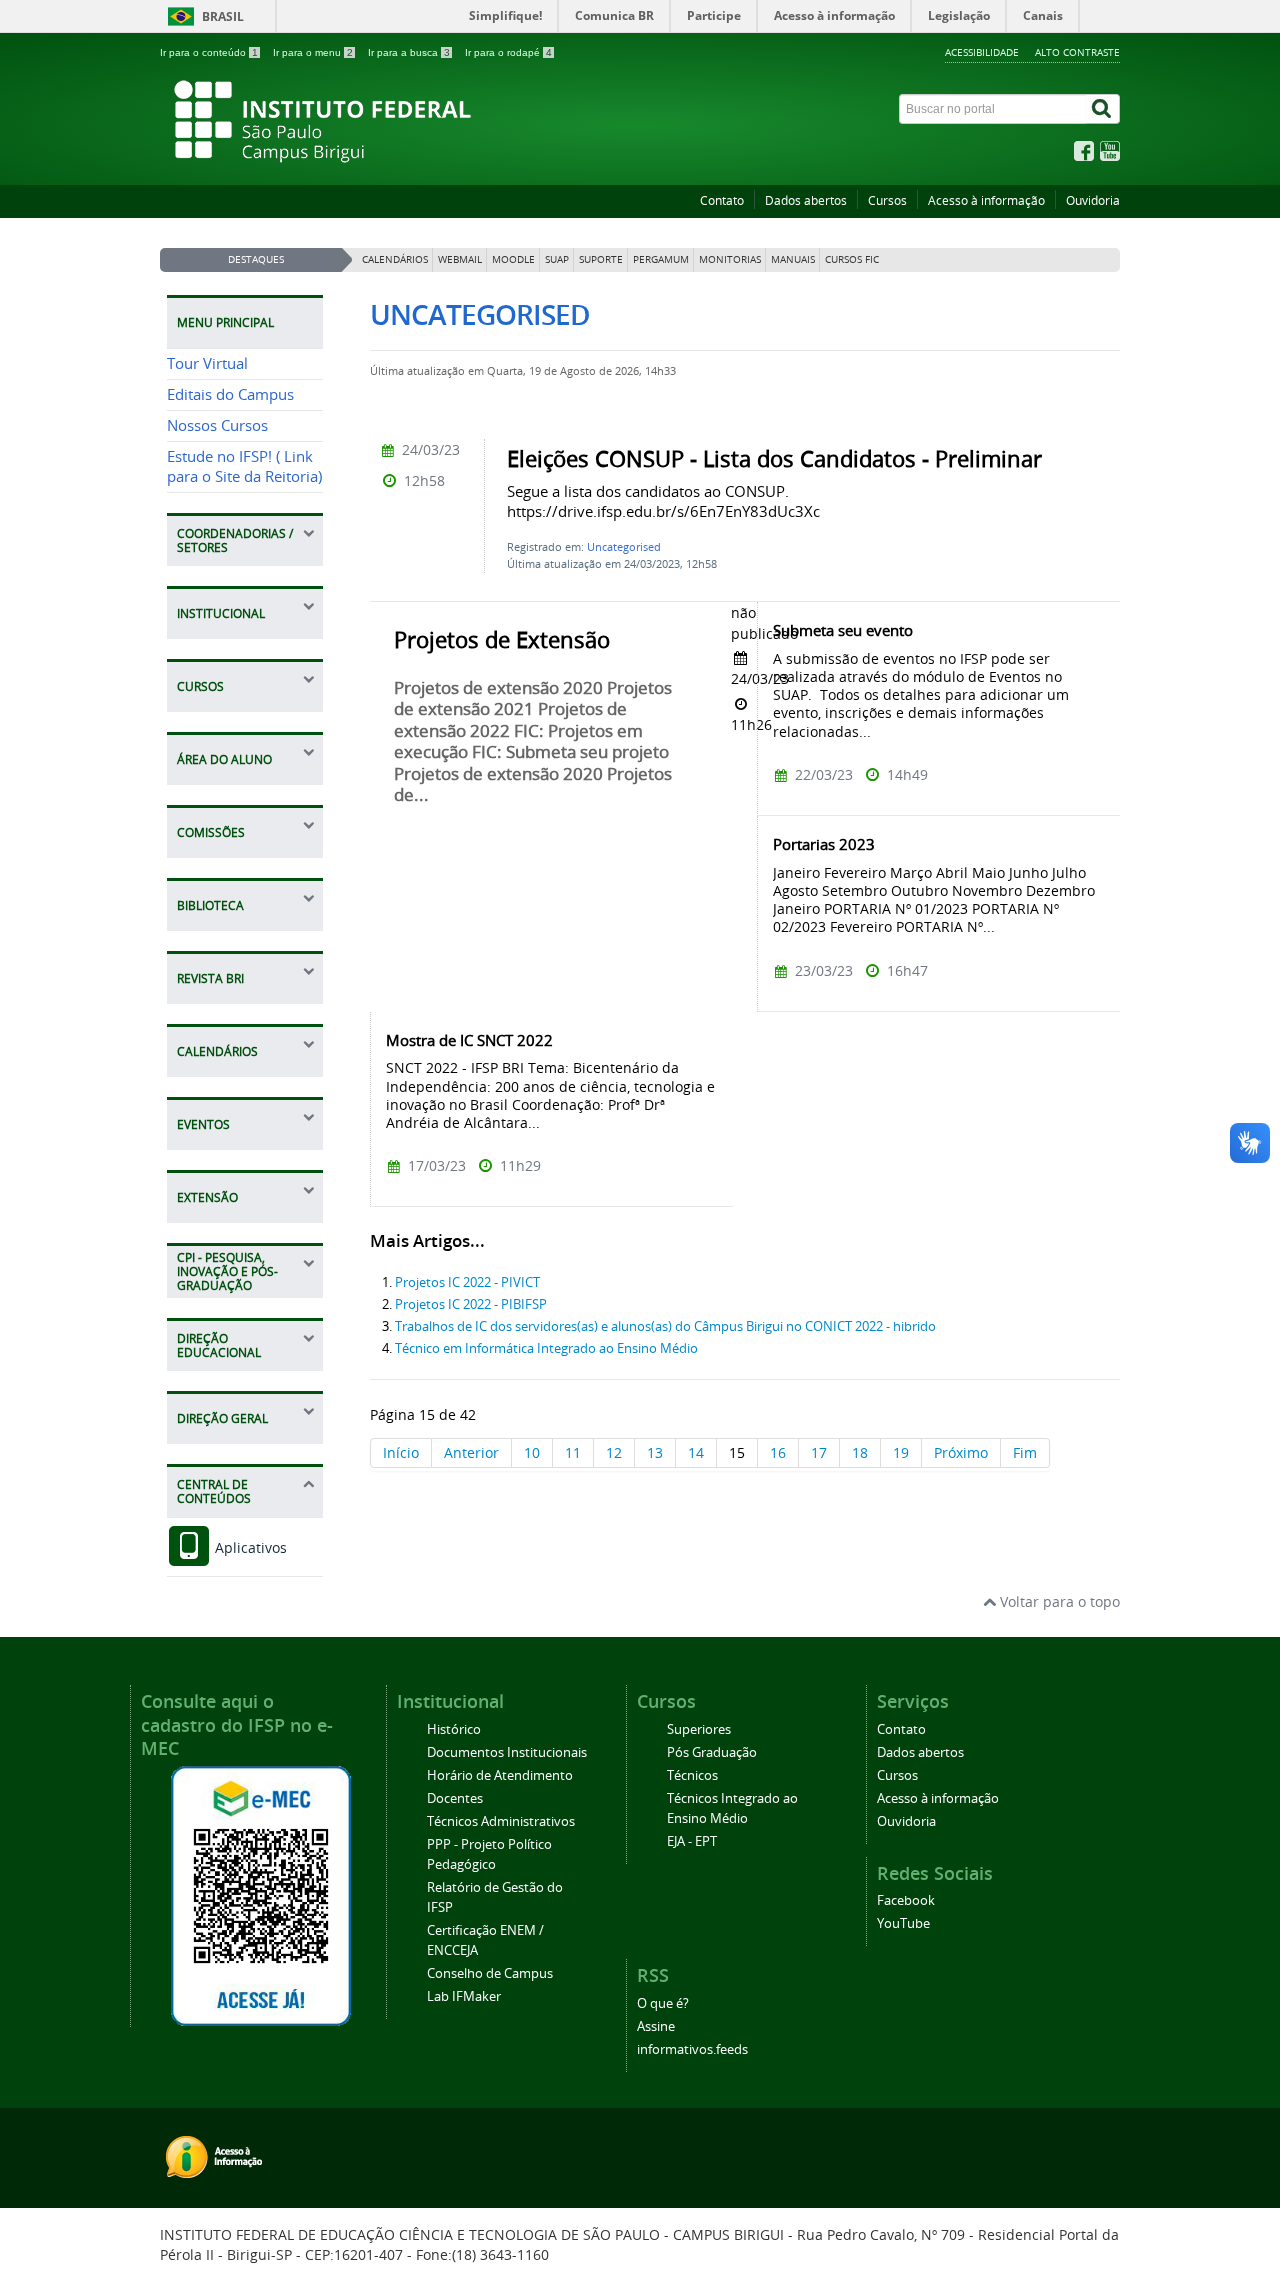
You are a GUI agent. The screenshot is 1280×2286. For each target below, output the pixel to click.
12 (614, 1452)
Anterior (471, 1452)
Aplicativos (249, 1547)
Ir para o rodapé (508, 52)
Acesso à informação (986, 200)
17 (819, 1452)
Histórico (454, 1729)
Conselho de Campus (490, 1973)
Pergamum (661, 259)
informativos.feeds (692, 2049)
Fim (1025, 1452)
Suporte (601, 259)
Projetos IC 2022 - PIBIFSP (471, 1304)
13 (655, 1452)
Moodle (513, 259)
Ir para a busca (409, 52)
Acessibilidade (982, 52)
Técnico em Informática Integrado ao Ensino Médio (546, 1348)
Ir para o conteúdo (209, 52)
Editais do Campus (230, 394)
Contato (722, 200)
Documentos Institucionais (507, 1752)
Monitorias (730, 259)
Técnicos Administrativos (501, 1821)
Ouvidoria (1093, 200)
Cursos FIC (852, 259)
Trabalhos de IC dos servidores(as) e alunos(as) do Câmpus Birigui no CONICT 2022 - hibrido (665, 1326)
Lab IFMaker (464, 1996)
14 (696, 1452)
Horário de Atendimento (500, 1775)
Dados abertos (806, 200)
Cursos (887, 200)
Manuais (793, 259)
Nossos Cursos (217, 425)
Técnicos (692, 1775)
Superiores (699, 1729)
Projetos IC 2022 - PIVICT (467, 1282)
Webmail (460, 259)
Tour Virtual (207, 363)
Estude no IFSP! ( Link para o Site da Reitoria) (244, 466)
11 (573, 1452)
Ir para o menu (313, 52)
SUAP (557, 259)
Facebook (906, 1900)
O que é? (663, 2003)
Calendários (395, 259)
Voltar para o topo (1058, 1601)
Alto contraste (1077, 52)
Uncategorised (624, 546)
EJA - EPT (692, 1841)
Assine (656, 2026)
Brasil (223, 16)
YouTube (903, 1923)
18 (860, 1452)
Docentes (455, 1798)
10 (532, 1452)
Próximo (961, 1452)
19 (901, 1452)
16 (778, 1452)
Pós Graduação (712, 1752)
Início (401, 1452)
